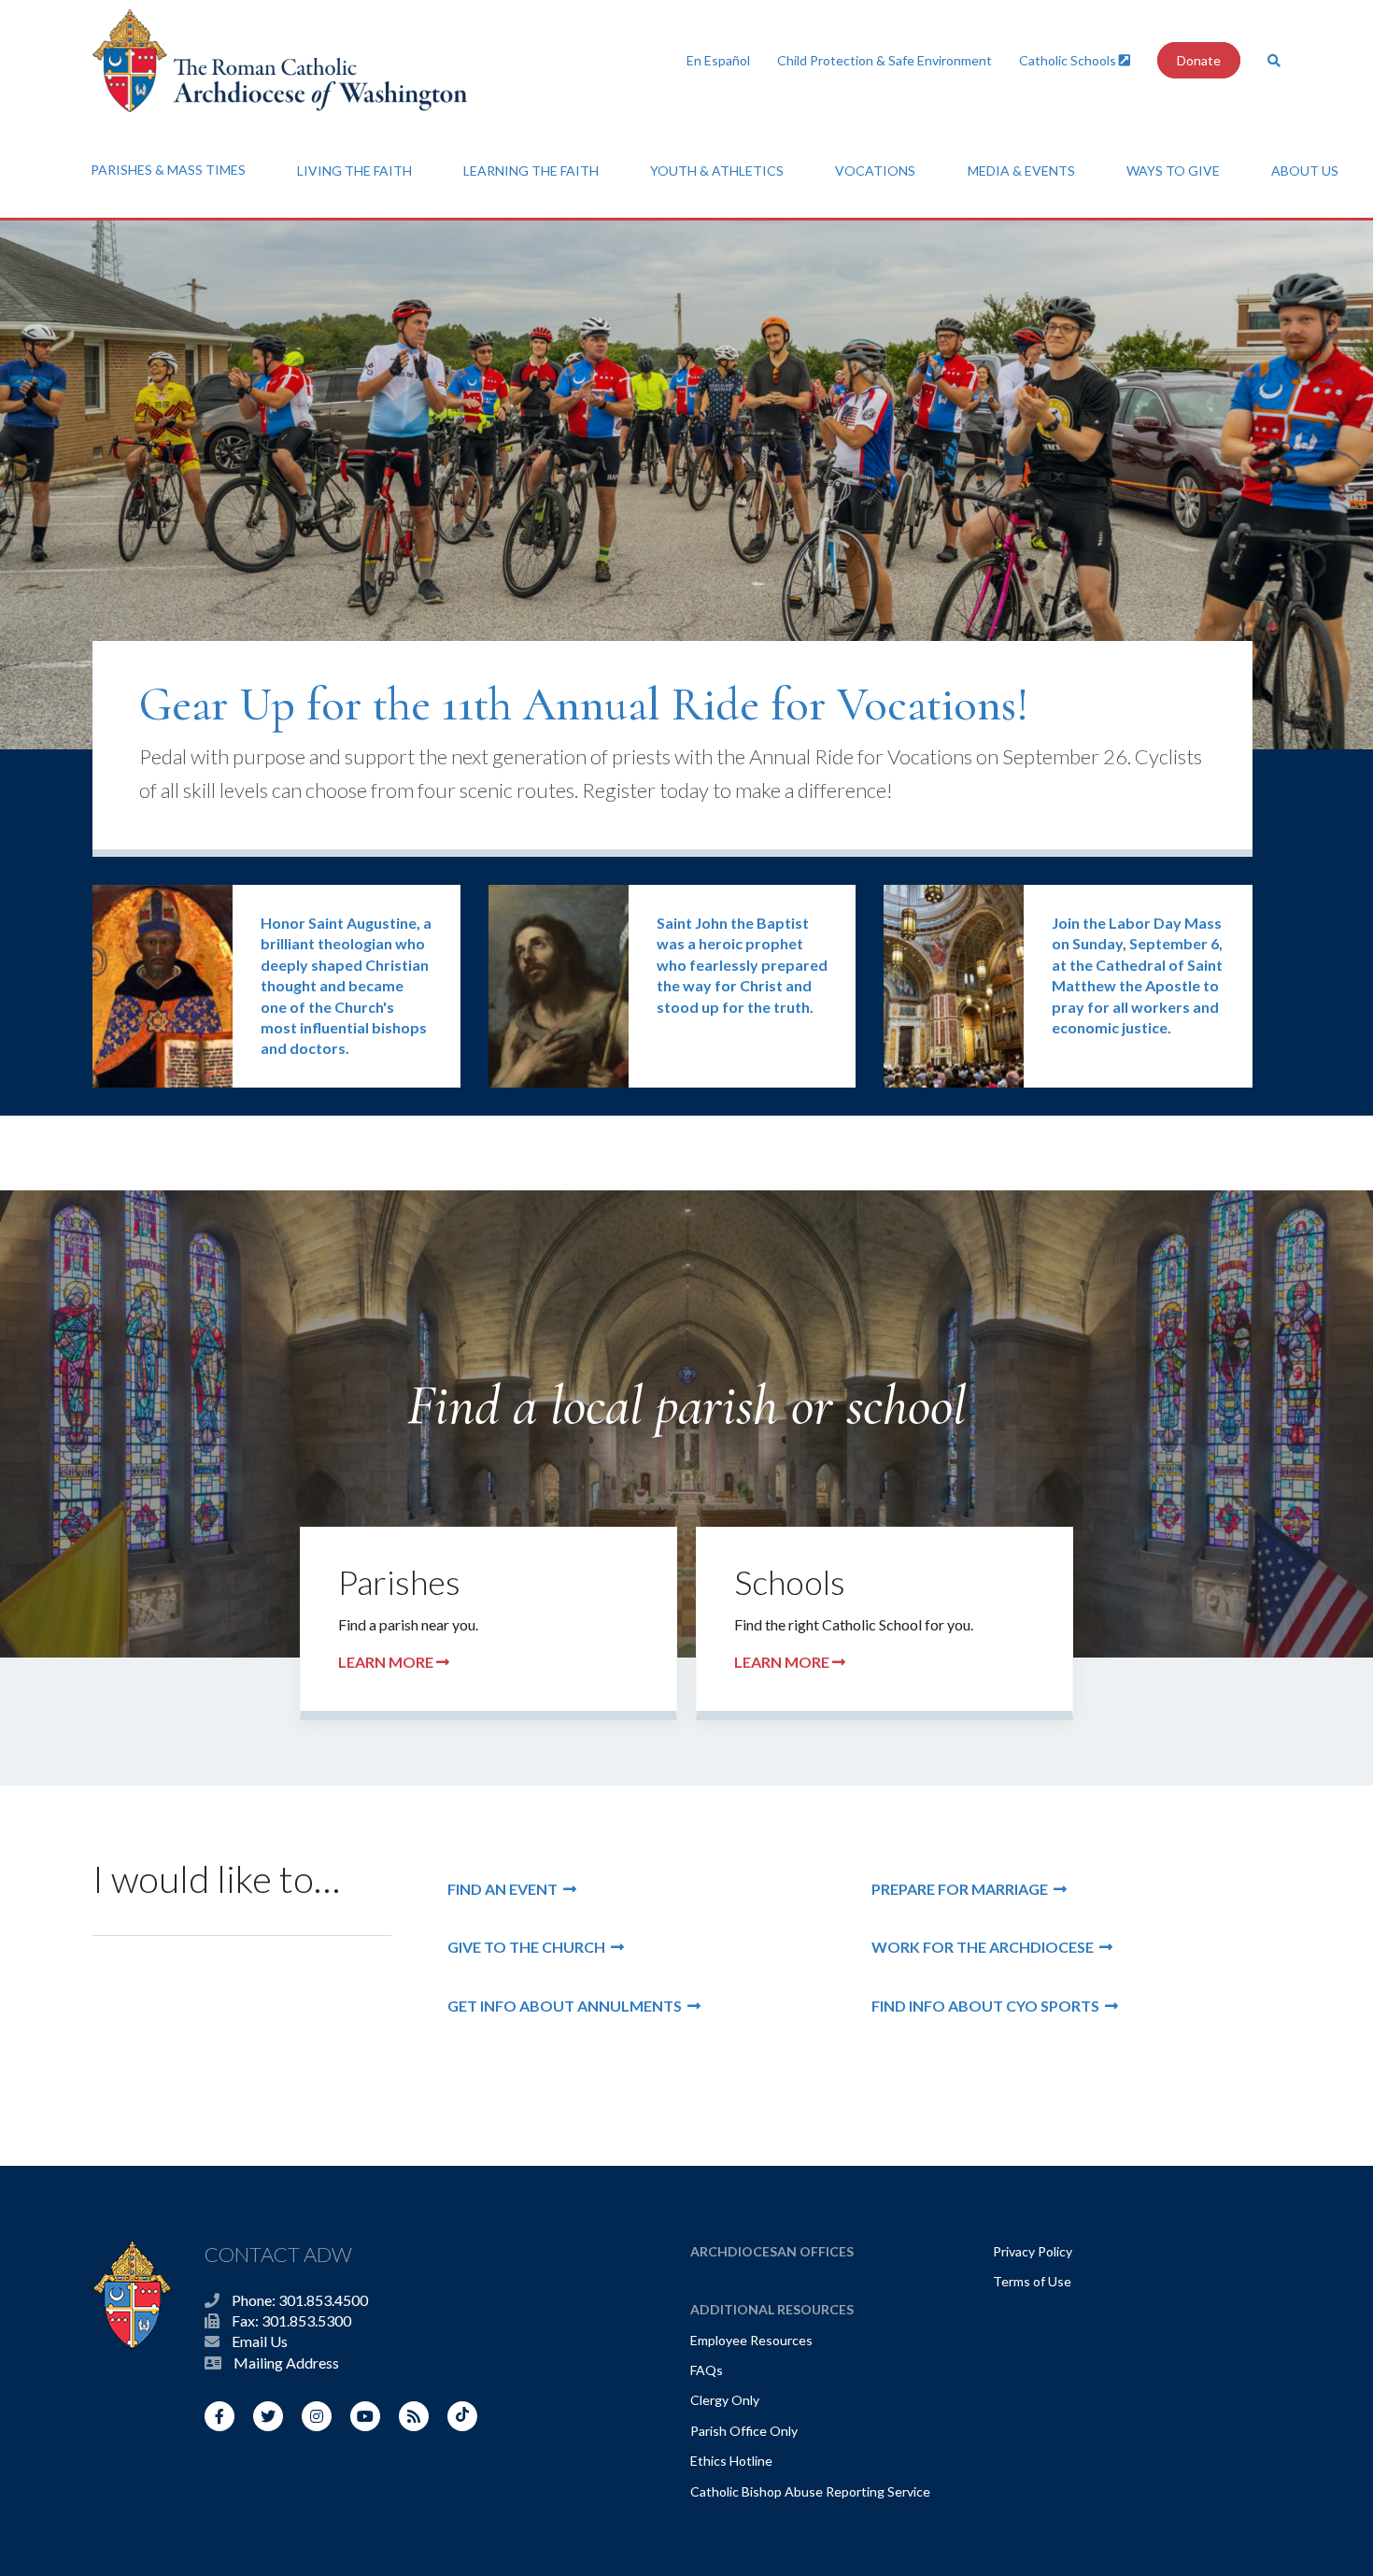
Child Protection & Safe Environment (885, 60)
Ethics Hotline (731, 2461)
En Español (718, 60)
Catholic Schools (1069, 60)
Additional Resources (772, 2309)
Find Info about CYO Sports (988, 2006)
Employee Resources (751, 2340)
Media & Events (1021, 171)
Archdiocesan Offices (772, 2251)
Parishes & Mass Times (168, 170)
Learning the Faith (531, 171)
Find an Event (505, 1889)
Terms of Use (1032, 2281)
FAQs (707, 2370)
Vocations (875, 171)
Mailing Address (286, 2363)
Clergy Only (725, 2400)
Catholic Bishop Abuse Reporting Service (810, 2491)
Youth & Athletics (717, 171)
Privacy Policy (1033, 2251)
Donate (1199, 60)
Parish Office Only (744, 2431)
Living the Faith (354, 171)
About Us (1305, 171)
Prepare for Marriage (963, 1889)
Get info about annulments (567, 2006)
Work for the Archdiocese (985, 1947)
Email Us (260, 2341)
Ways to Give (1173, 171)
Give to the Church (529, 1947)
